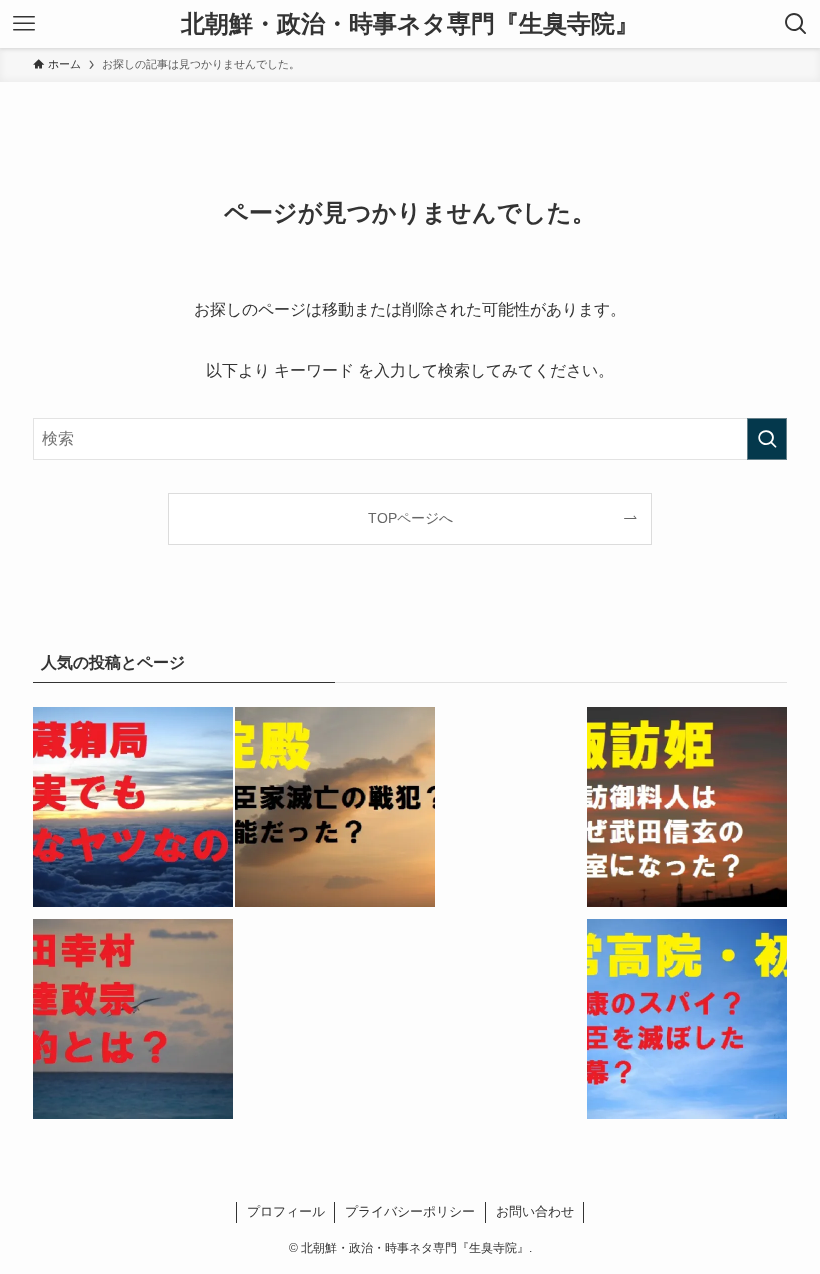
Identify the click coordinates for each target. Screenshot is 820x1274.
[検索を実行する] (767, 439)
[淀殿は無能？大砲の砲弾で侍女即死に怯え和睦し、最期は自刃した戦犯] (335, 811)
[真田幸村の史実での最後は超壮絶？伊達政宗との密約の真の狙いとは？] (133, 1023)
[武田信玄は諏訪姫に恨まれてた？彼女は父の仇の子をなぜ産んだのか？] (687, 811)
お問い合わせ (535, 1211)
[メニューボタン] (24, 24)
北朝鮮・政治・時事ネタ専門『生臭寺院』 (410, 24)
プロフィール (286, 1211)
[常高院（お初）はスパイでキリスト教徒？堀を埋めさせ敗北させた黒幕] (687, 1023)
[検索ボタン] (796, 24)
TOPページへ (410, 518)
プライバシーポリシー (410, 1211)
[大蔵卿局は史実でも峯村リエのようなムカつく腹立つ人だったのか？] (133, 811)
